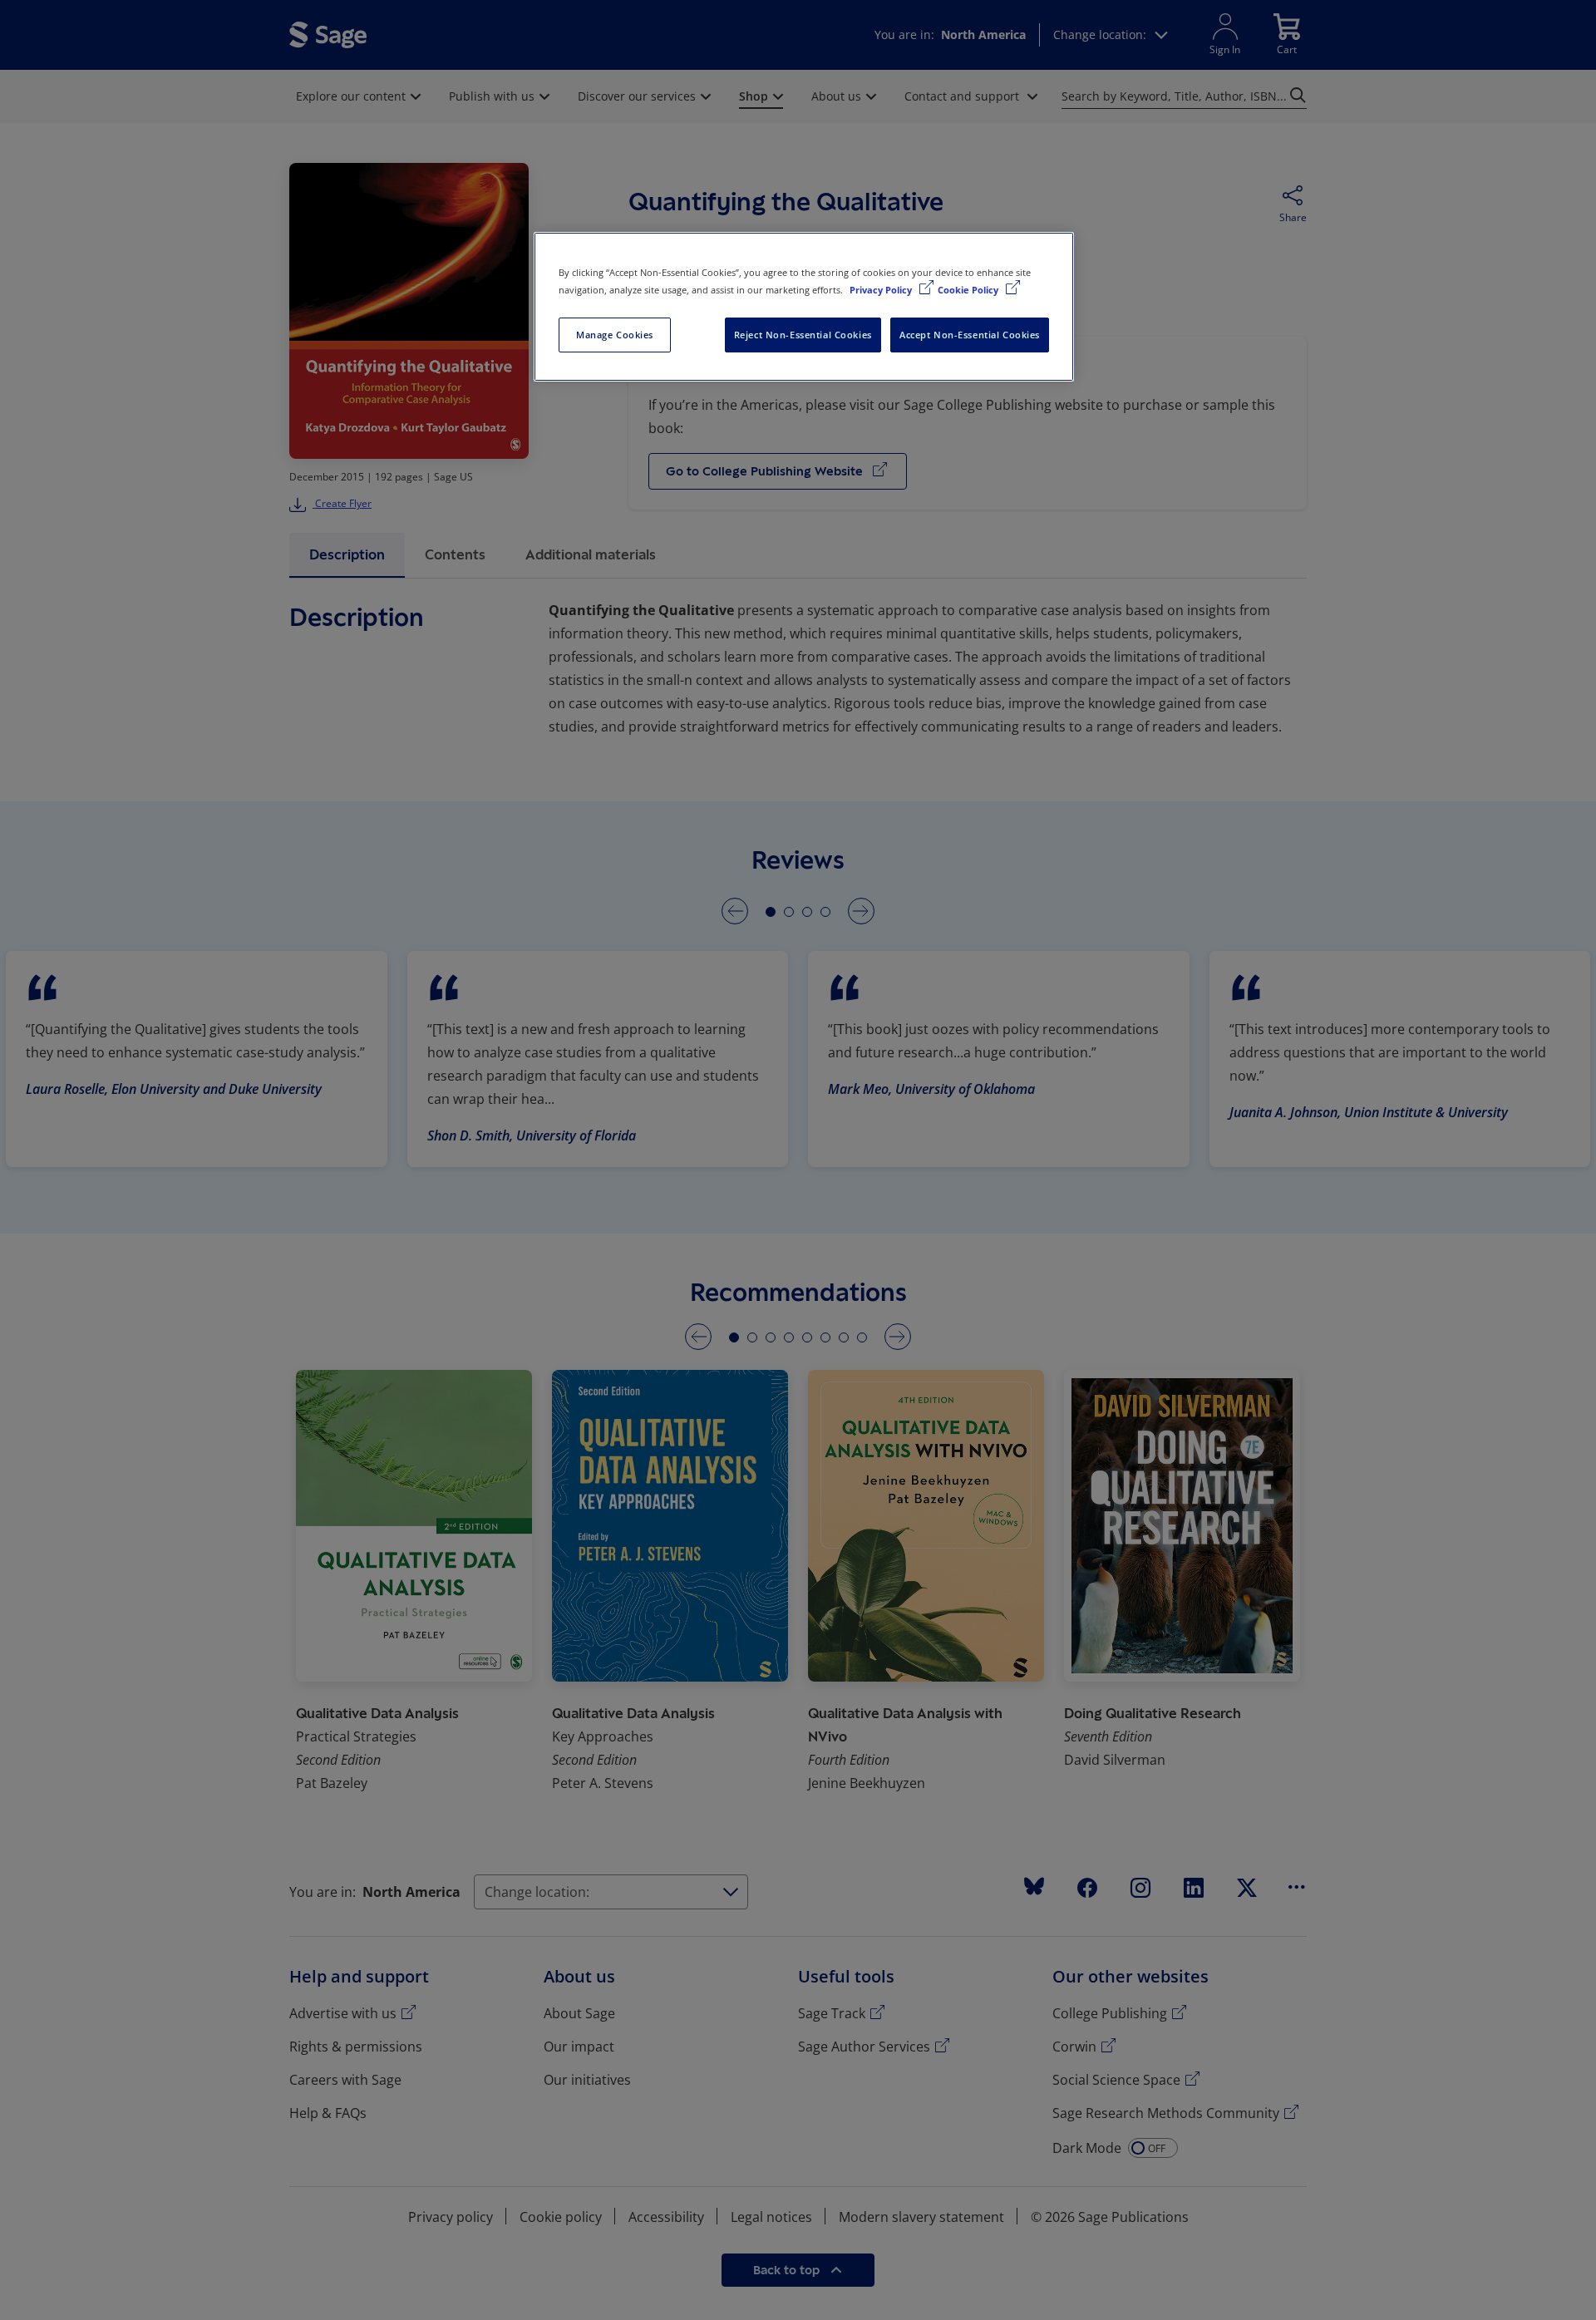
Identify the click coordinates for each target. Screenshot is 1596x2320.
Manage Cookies (615, 335)
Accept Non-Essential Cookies (970, 335)
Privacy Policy (882, 290)
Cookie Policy (969, 290)
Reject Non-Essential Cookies (803, 335)
